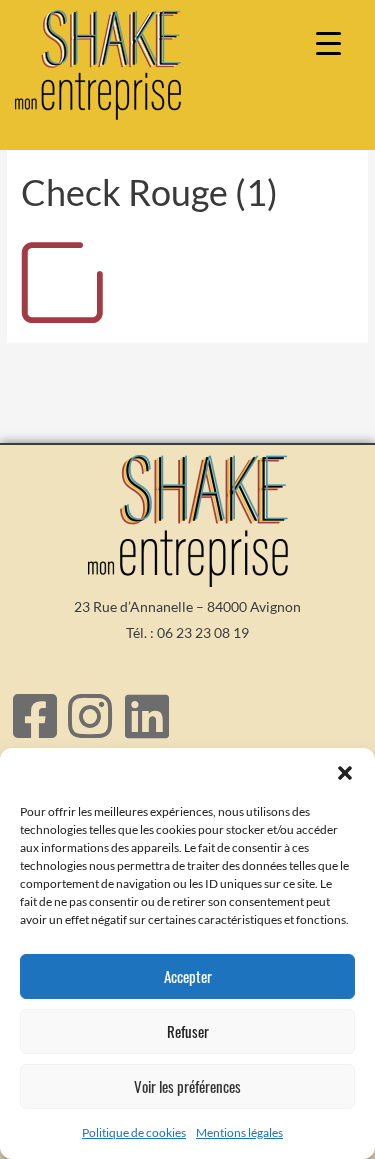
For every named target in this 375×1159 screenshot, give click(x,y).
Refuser (188, 1031)
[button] (345, 773)
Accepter (188, 976)
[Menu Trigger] (328, 42)
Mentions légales (239, 1132)
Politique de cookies (134, 1132)
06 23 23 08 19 (203, 632)
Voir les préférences (187, 1086)
